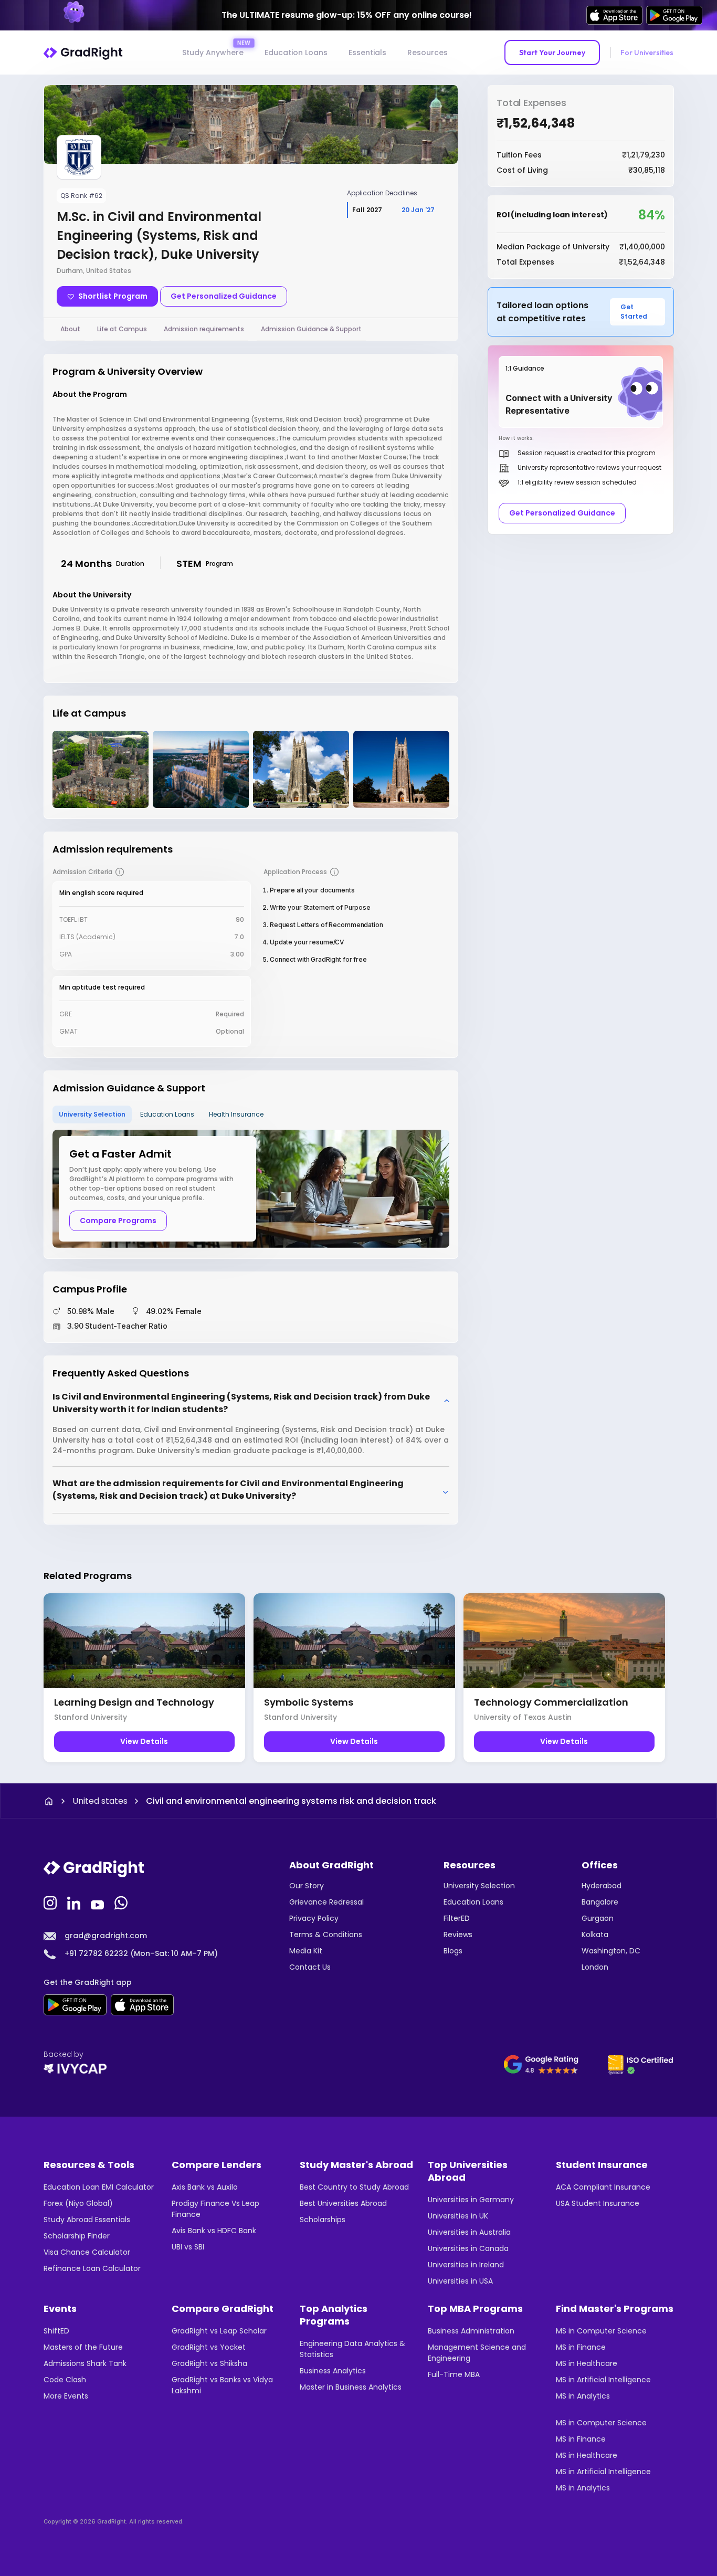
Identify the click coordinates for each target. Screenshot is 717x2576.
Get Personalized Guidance (224, 296)
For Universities (647, 52)
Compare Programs (118, 1221)
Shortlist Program (113, 296)
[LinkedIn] (75, 1902)
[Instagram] (51, 1902)
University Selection (92, 1114)
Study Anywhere (213, 52)
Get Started (634, 312)
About (70, 329)
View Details (144, 1741)
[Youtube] (99, 1902)
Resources (428, 52)
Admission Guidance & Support (311, 329)
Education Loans (296, 52)
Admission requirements (204, 329)
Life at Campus (122, 329)
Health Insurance (236, 1114)
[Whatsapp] (122, 1902)
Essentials (367, 52)
